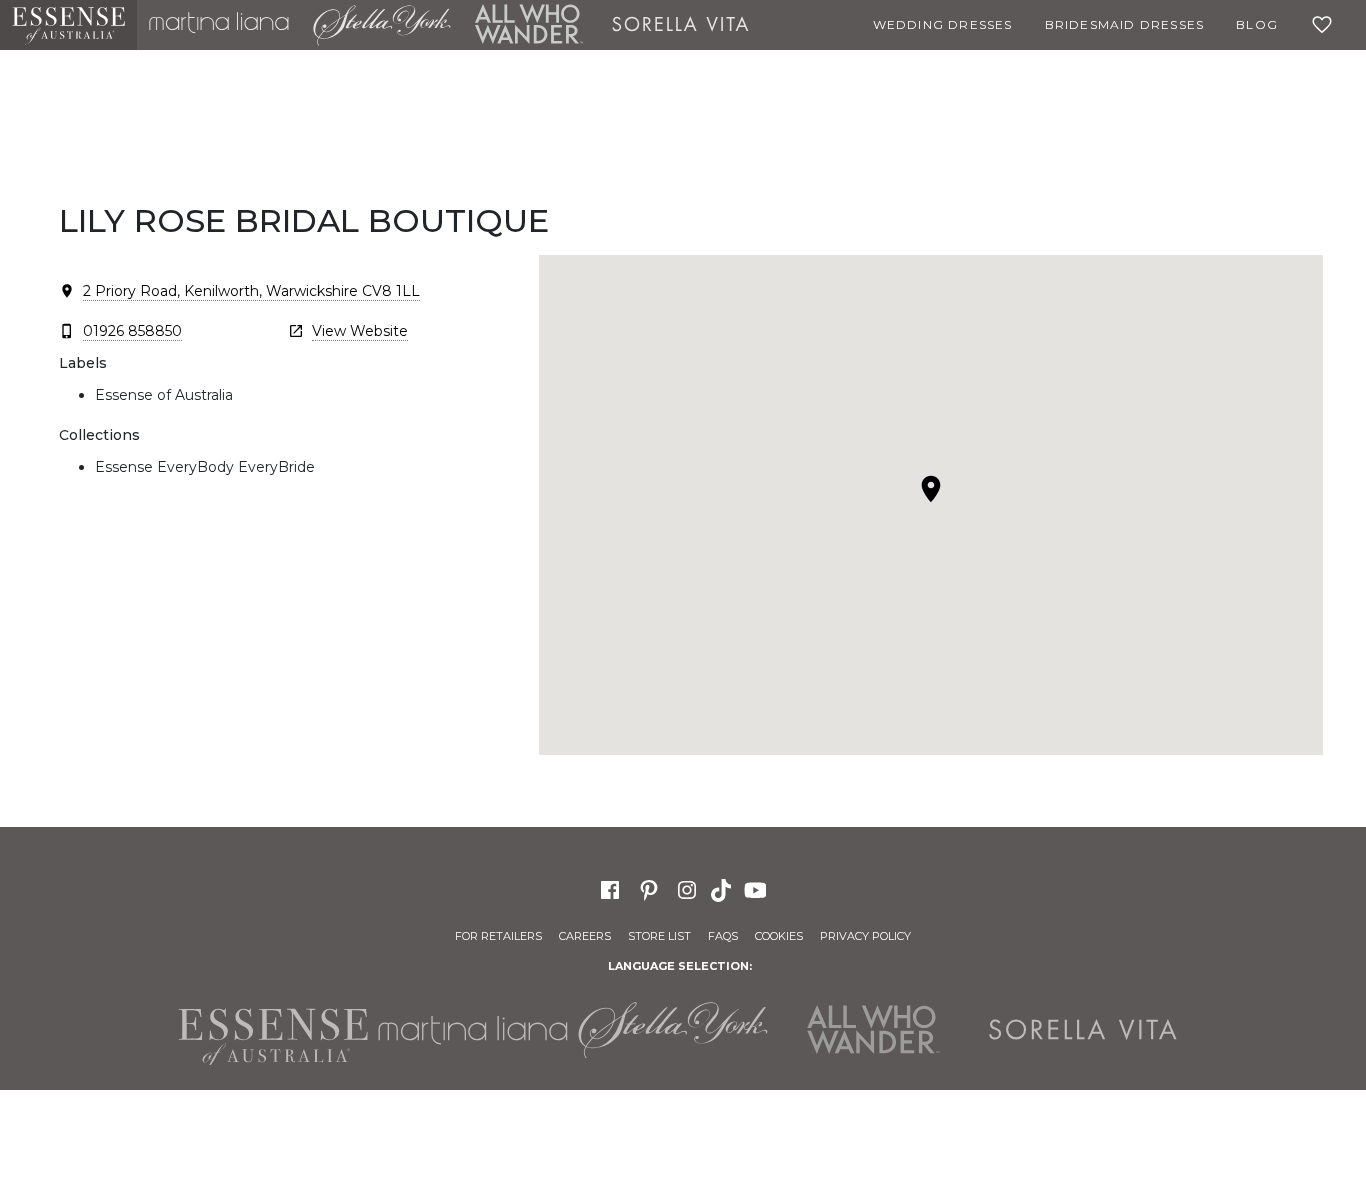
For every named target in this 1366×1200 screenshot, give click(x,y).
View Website (360, 331)
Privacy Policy (865, 936)
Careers (585, 936)
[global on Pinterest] (649, 889)
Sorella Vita (680, 25)
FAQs (723, 936)
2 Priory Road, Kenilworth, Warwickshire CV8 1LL (251, 291)
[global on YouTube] (758, 889)
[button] (931, 489)
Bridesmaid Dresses (1125, 24)
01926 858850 (132, 331)
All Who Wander (529, 25)
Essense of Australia (68, 25)
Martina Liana (219, 25)
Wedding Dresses (943, 24)
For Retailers (498, 936)
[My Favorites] (1326, 25)
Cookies (779, 936)
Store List (659, 936)
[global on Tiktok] (723, 889)
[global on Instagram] (687, 889)
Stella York (382, 25)
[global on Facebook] (610, 889)
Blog (1257, 24)
